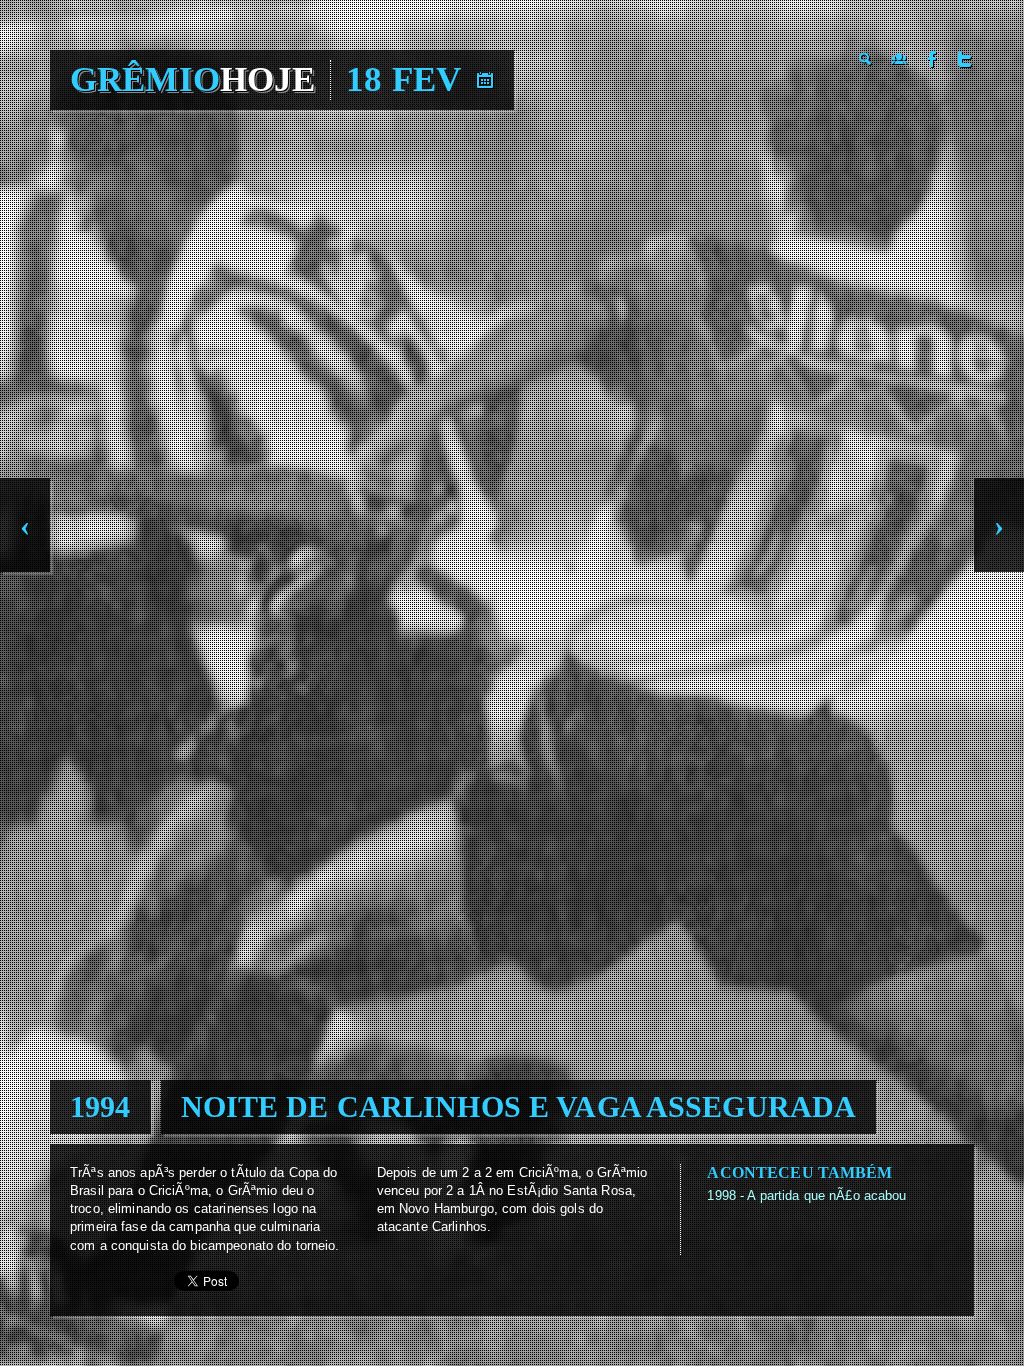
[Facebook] (932, 59)
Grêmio (192, 79)
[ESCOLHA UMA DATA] (485, 80)
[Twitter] (965, 59)
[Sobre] (899, 59)
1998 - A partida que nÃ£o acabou (806, 1195)
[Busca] (866, 59)
